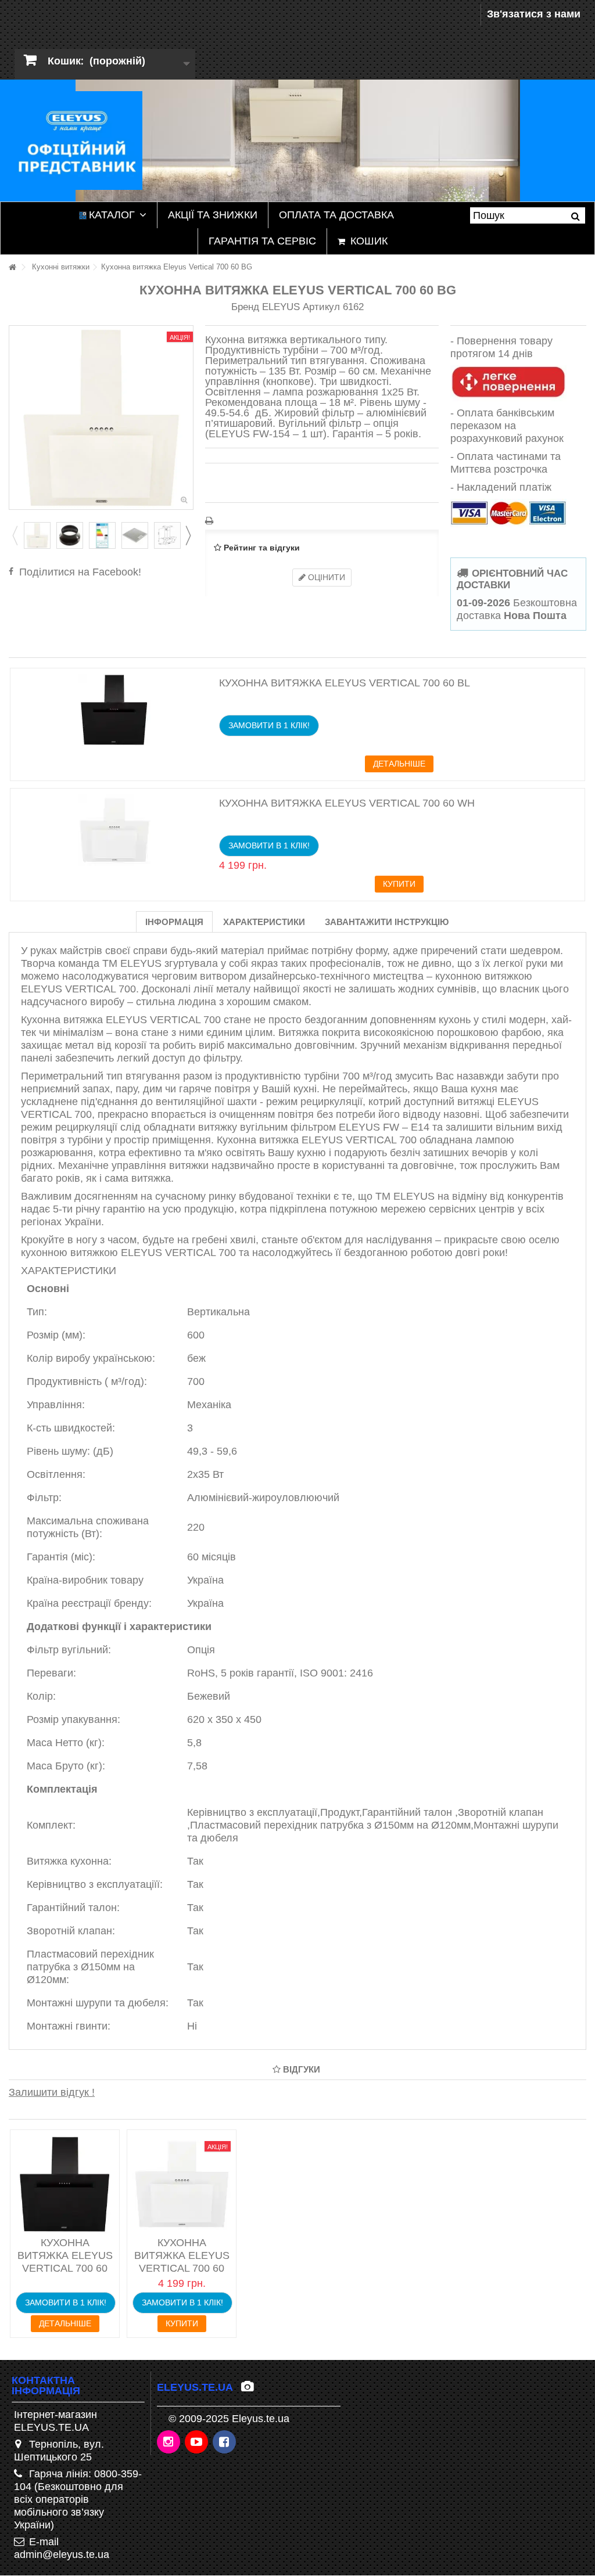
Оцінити (325, 577)
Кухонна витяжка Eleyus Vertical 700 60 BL (345, 683)
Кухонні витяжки (61, 267)
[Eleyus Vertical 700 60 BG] (37, 535)
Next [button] (188, 535)
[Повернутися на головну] (12, 267)
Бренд (245, 307)
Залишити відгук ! (52, 2092)
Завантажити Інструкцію (387, 922)
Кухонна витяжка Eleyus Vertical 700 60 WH (347, 803)
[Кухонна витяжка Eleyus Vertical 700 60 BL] (114, 710)
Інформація (174, 922)
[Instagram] (169, 2442)
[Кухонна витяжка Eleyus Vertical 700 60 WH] (114, 830)
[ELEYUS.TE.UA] (76, 140)
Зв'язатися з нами (534, 14)
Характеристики (264, 922)
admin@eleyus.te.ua (62, 2555)
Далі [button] (187, 418)
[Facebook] (225, 2442)
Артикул (321, 307)
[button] (113, 215)
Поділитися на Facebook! (80, 572)
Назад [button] (15, 418)
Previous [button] (15, 535)
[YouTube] (197, 2442)
